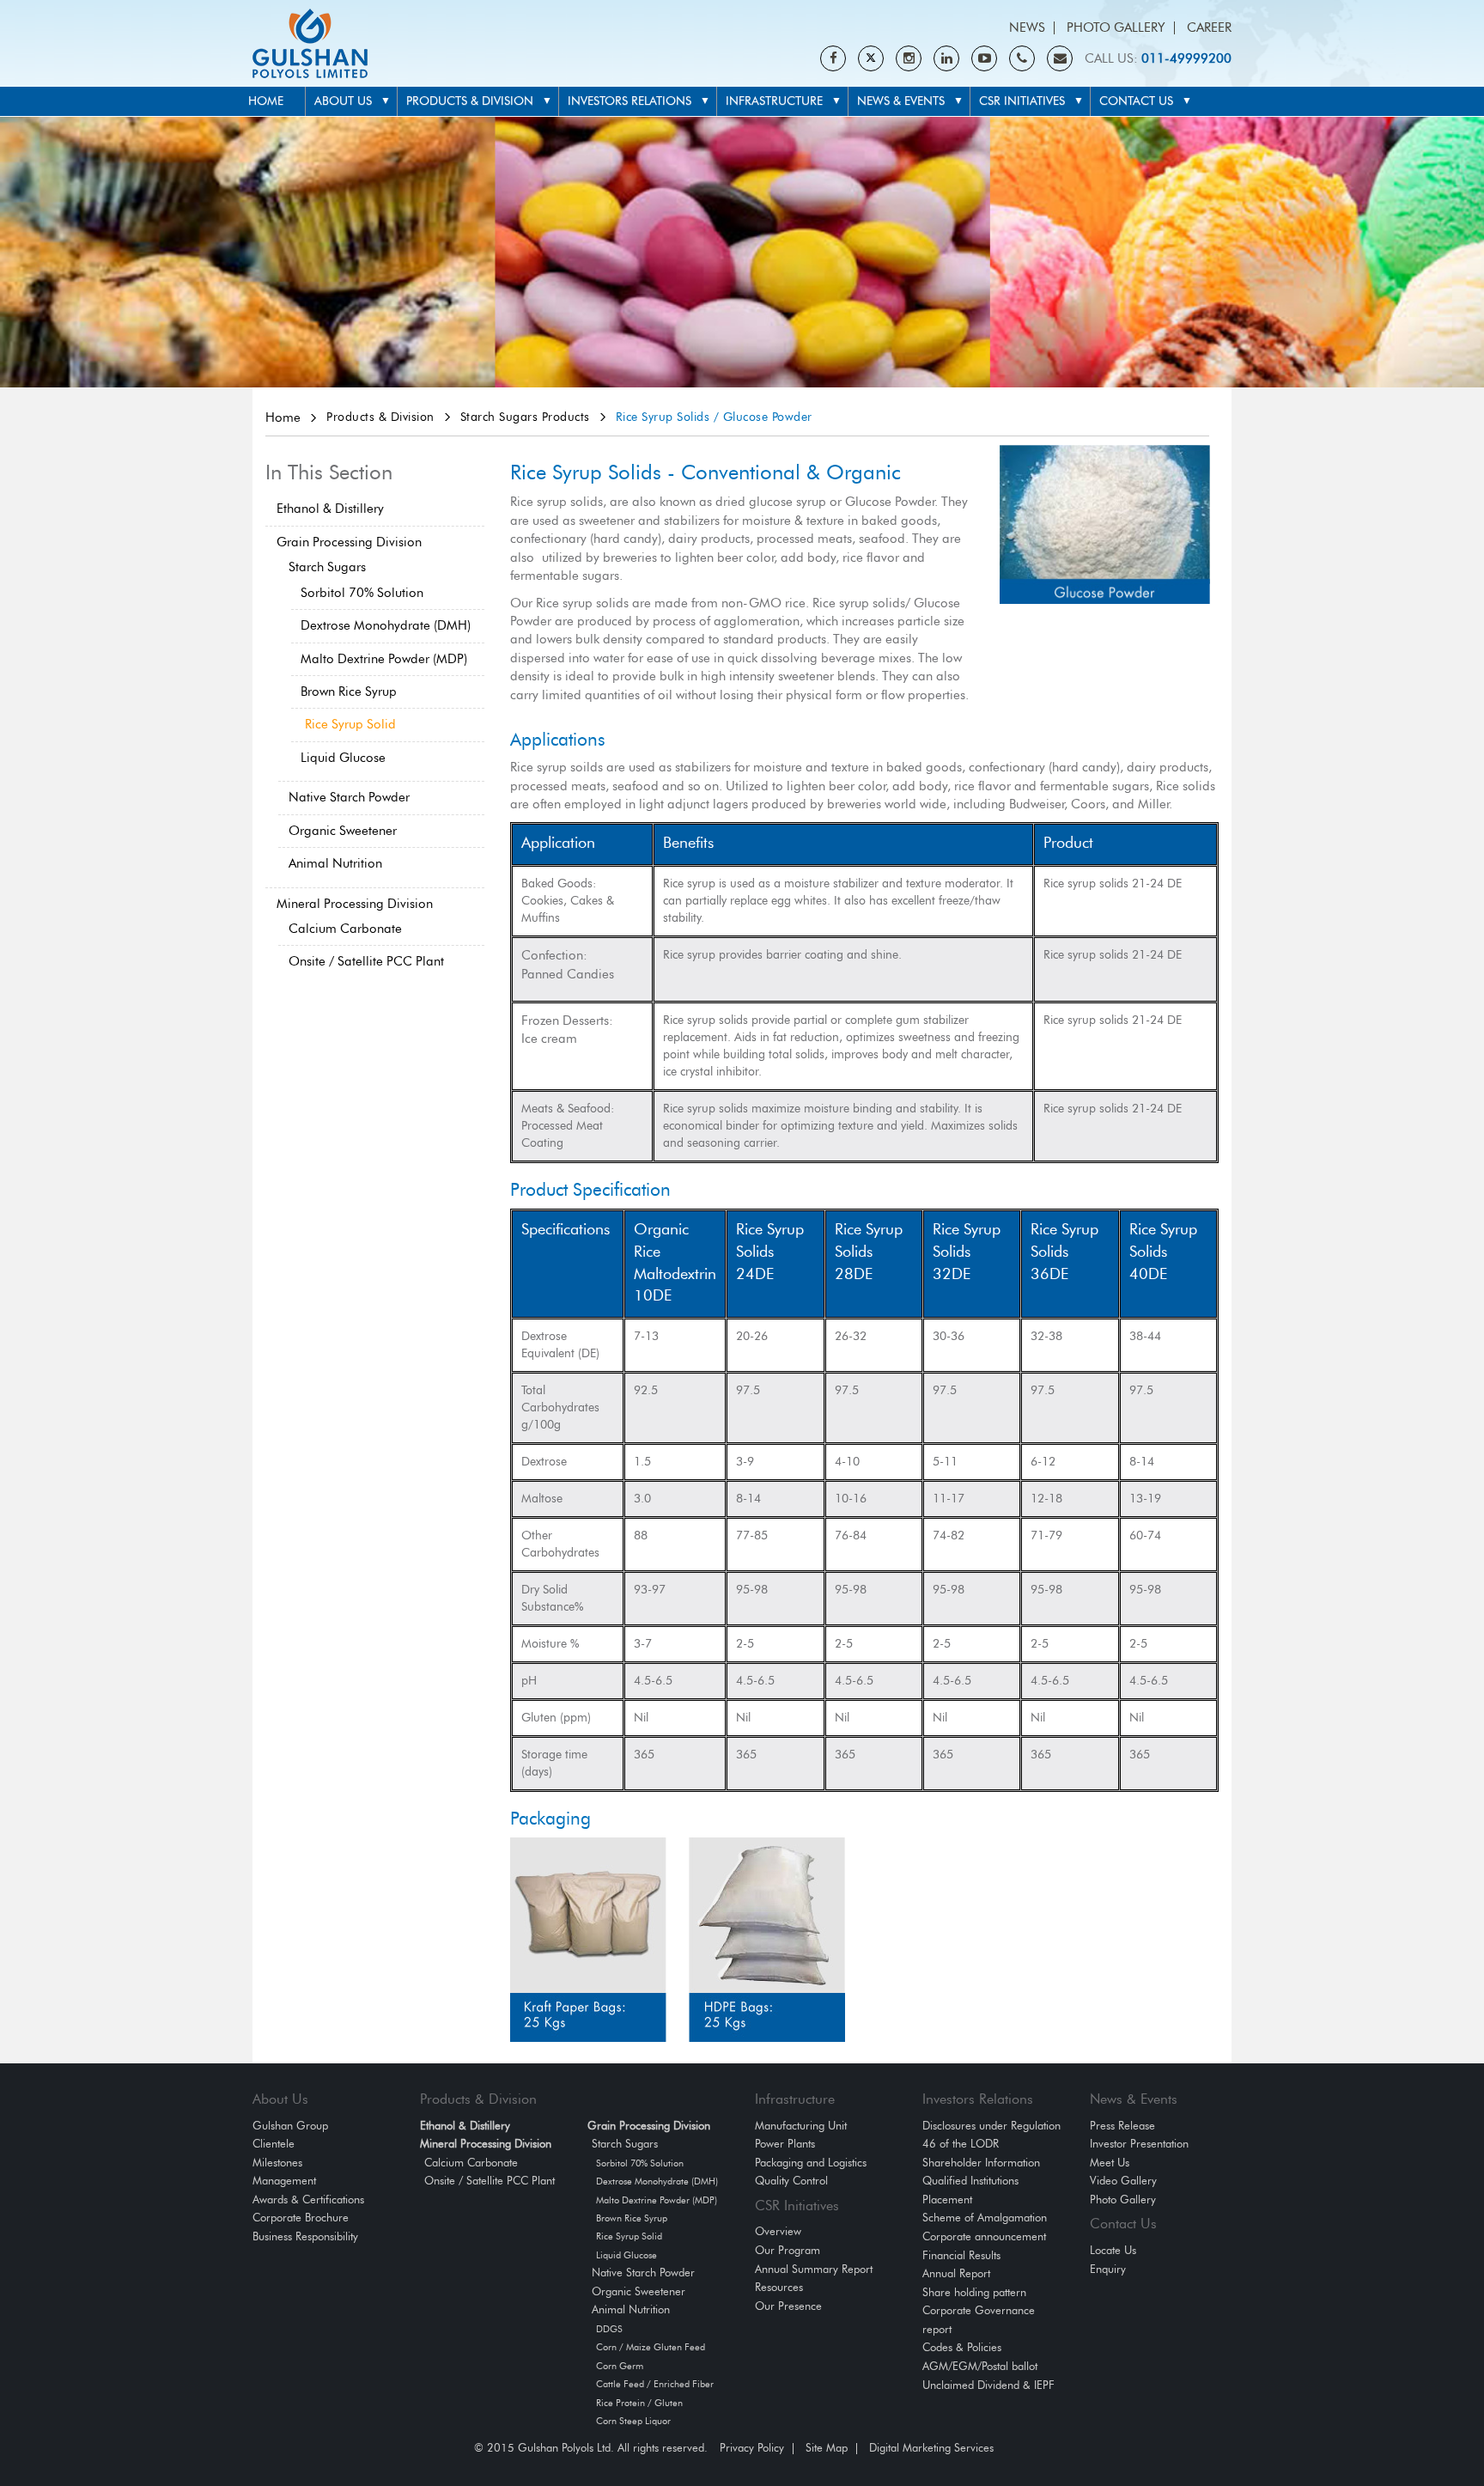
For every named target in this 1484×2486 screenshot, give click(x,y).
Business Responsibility (305, 2237)
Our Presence (788, 2307)
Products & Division (470, 101)
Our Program (788, 2251)
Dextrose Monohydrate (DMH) (386, 626)
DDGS (609, 2329)
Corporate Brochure (301, 2218)
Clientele (274, 2145)
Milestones (277, 2163)
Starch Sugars (327, 567)
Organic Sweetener (343, 831)
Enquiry (1108, 2270)
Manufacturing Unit (801, 2127)
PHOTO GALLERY (1116, 28)
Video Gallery (1123, 2181)
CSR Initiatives (1022, 101)
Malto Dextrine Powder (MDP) (384, 659)
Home (266, 101)
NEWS (1027, 28)
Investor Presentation (1139, 2145)
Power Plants (785, 2145)
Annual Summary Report (814, 2270)
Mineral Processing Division (355, 904)
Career (1209, 28)
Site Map (827, 2449)
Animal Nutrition (335, 864)
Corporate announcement (984, 2237)
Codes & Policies (962, 2348)
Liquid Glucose (343, 758)
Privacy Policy (752, 2449)
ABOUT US (343, 101)
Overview (778, 2232)
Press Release (1122, 2127)
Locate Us (1113, 2251)
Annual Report (956, 2274)
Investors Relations (629, 101)
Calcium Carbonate (345, 929)
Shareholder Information (981, 2163)
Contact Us (1136, 101)
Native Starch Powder (349, 798)
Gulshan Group (290, 2127)
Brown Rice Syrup (349, 692)
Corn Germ (620, 2366)
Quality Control (791, 2181)
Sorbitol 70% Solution (362, 593)
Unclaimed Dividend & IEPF (988, 2386)
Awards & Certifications (308, 2200)
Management (284, 2181)
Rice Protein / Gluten (639, 2403)
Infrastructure (774, 101)
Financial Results (961, 2256)
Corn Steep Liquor (633, 2421)
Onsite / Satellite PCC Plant (366, 962)
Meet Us (1110, 2163)
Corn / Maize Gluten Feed (651, 2347)
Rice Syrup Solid (350, 725)
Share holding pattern (974, 2293)
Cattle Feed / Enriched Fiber (655, 2384)
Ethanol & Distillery (330, 509)
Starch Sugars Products (525, 417)
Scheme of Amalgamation (985, 2218)
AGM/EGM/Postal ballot (980, 2367)
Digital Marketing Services (931, 2449)
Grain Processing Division (349, 542)
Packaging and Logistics (811, 2163)
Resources (779, 2288)
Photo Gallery (1123, 2200)
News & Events (901, 101)
